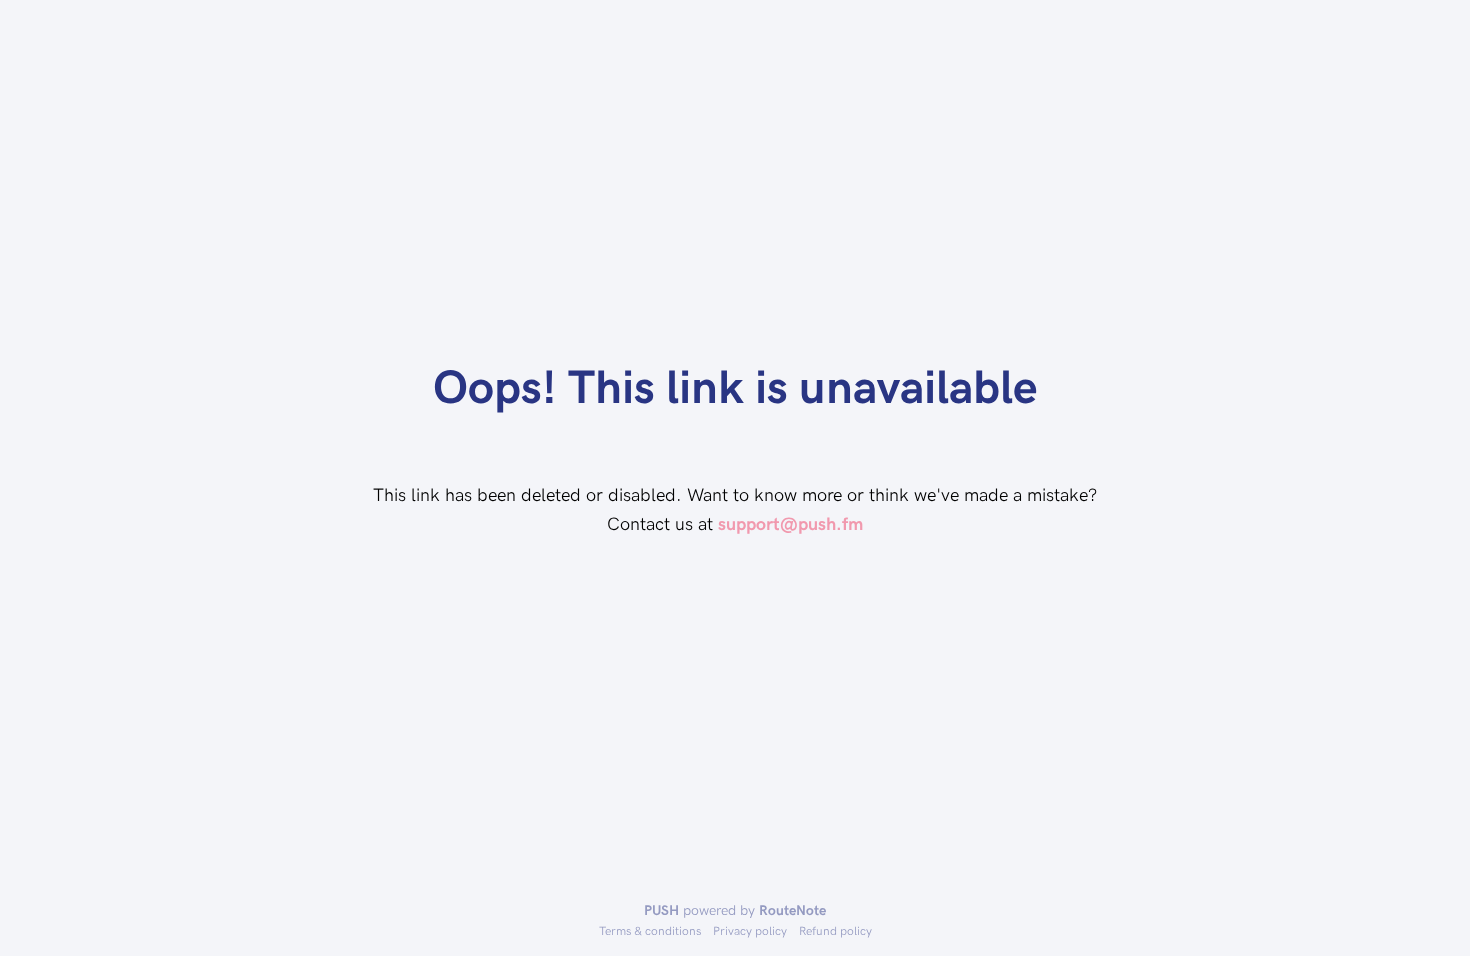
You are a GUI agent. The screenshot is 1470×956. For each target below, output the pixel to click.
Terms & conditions (650, 930)
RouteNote (792, 909)
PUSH (661, 909)
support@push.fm (790, 522)
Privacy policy (750, 930)
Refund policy (835, 930)
